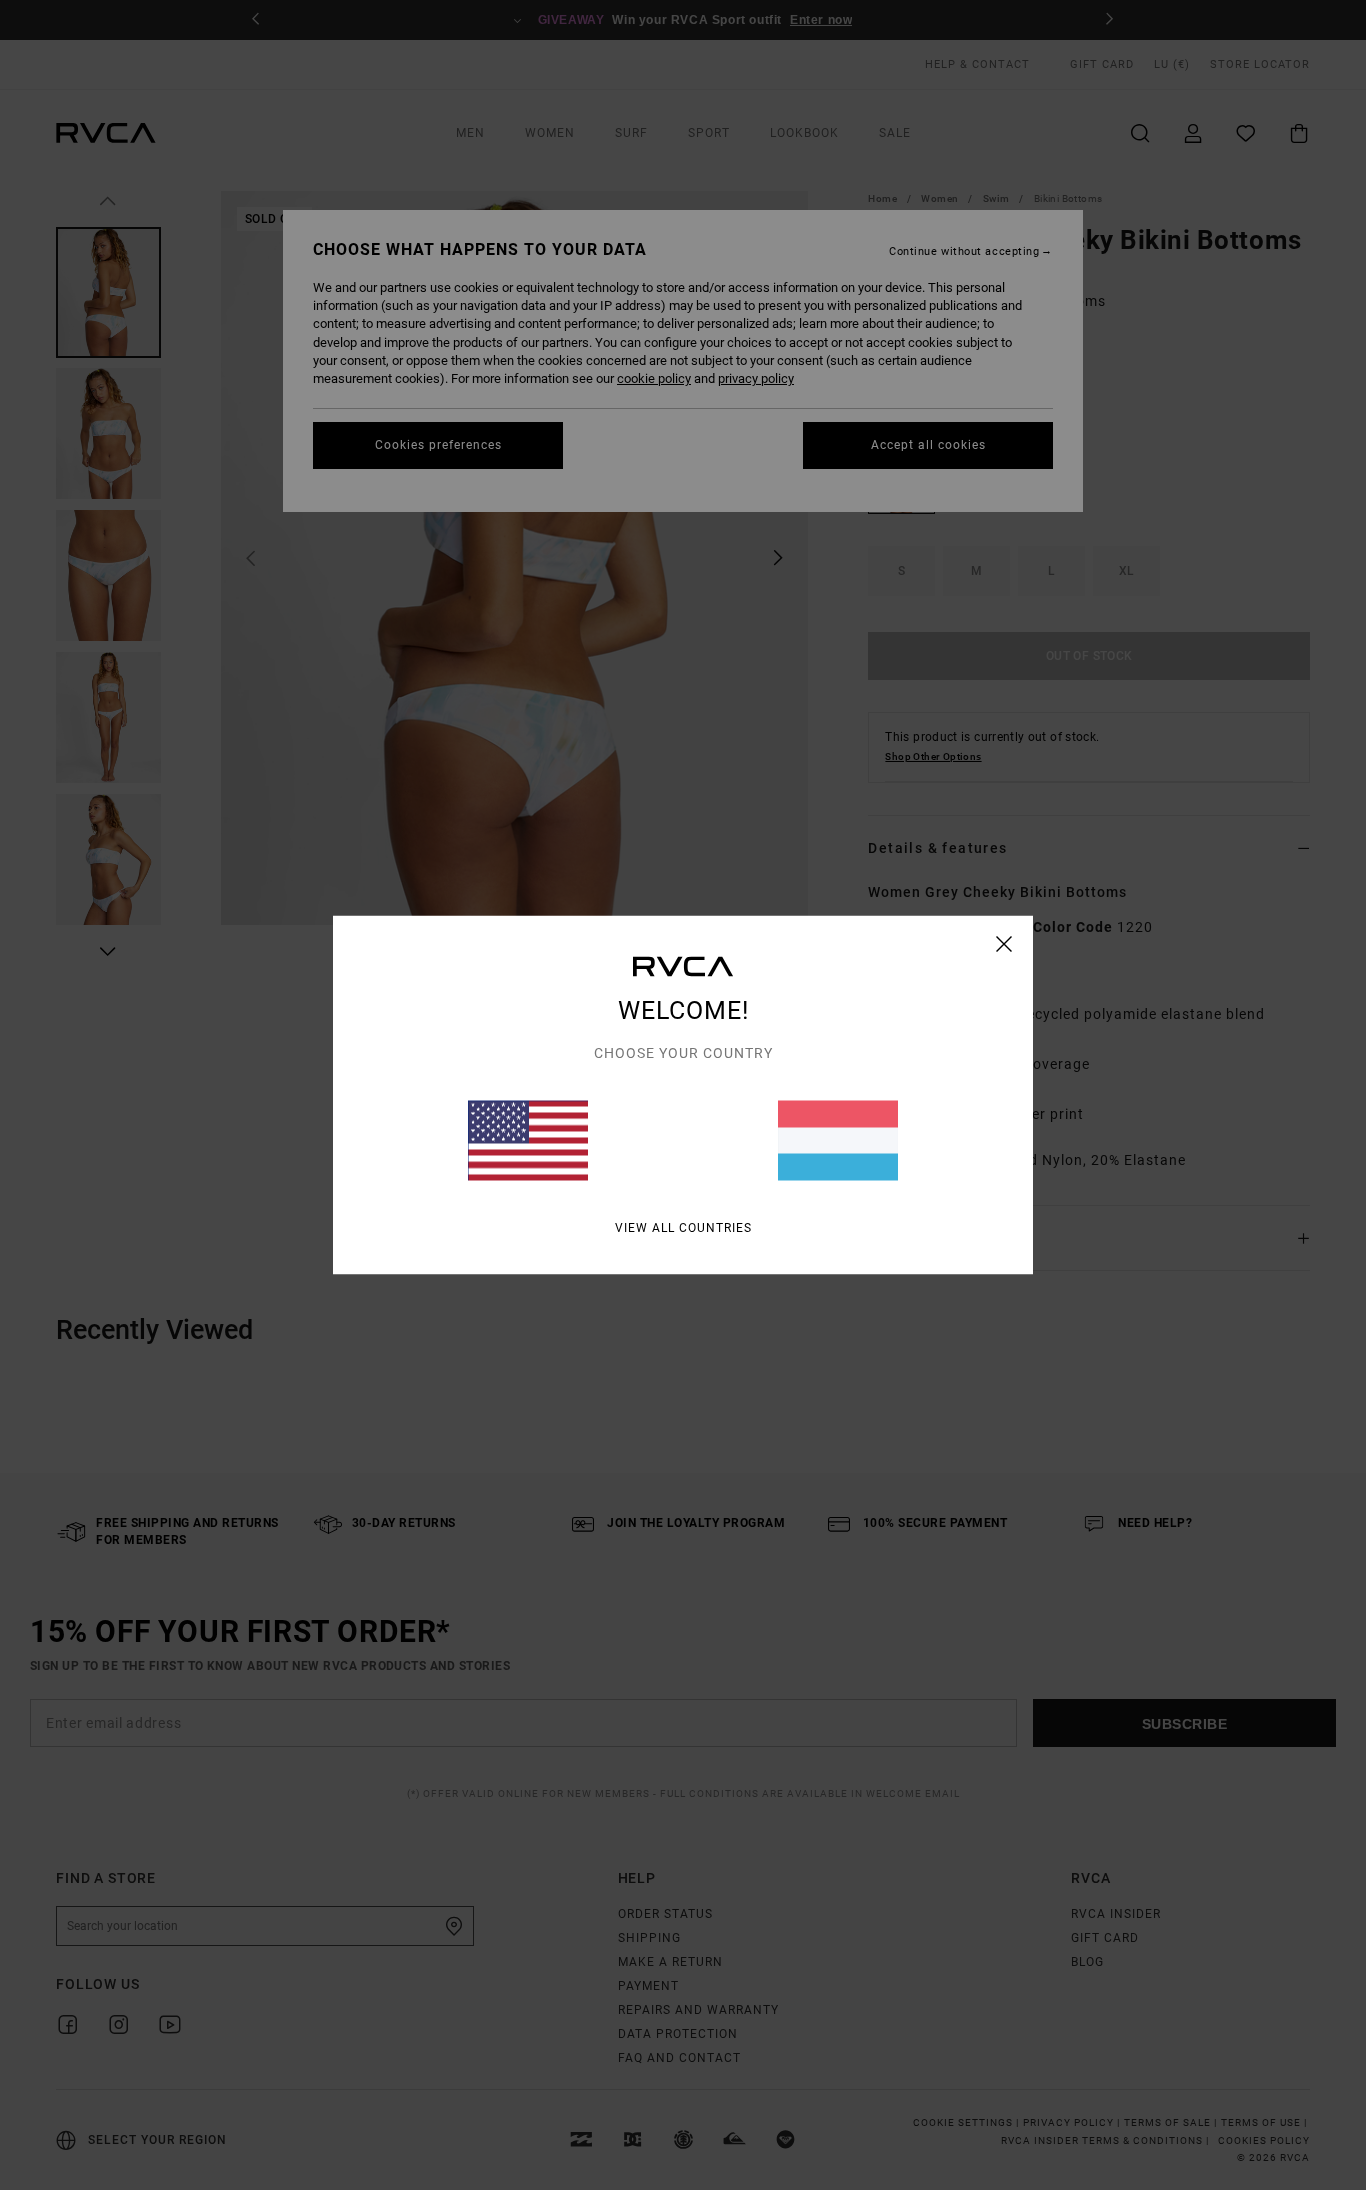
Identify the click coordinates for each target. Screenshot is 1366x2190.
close (1004, 944)
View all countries (683, 1228)
